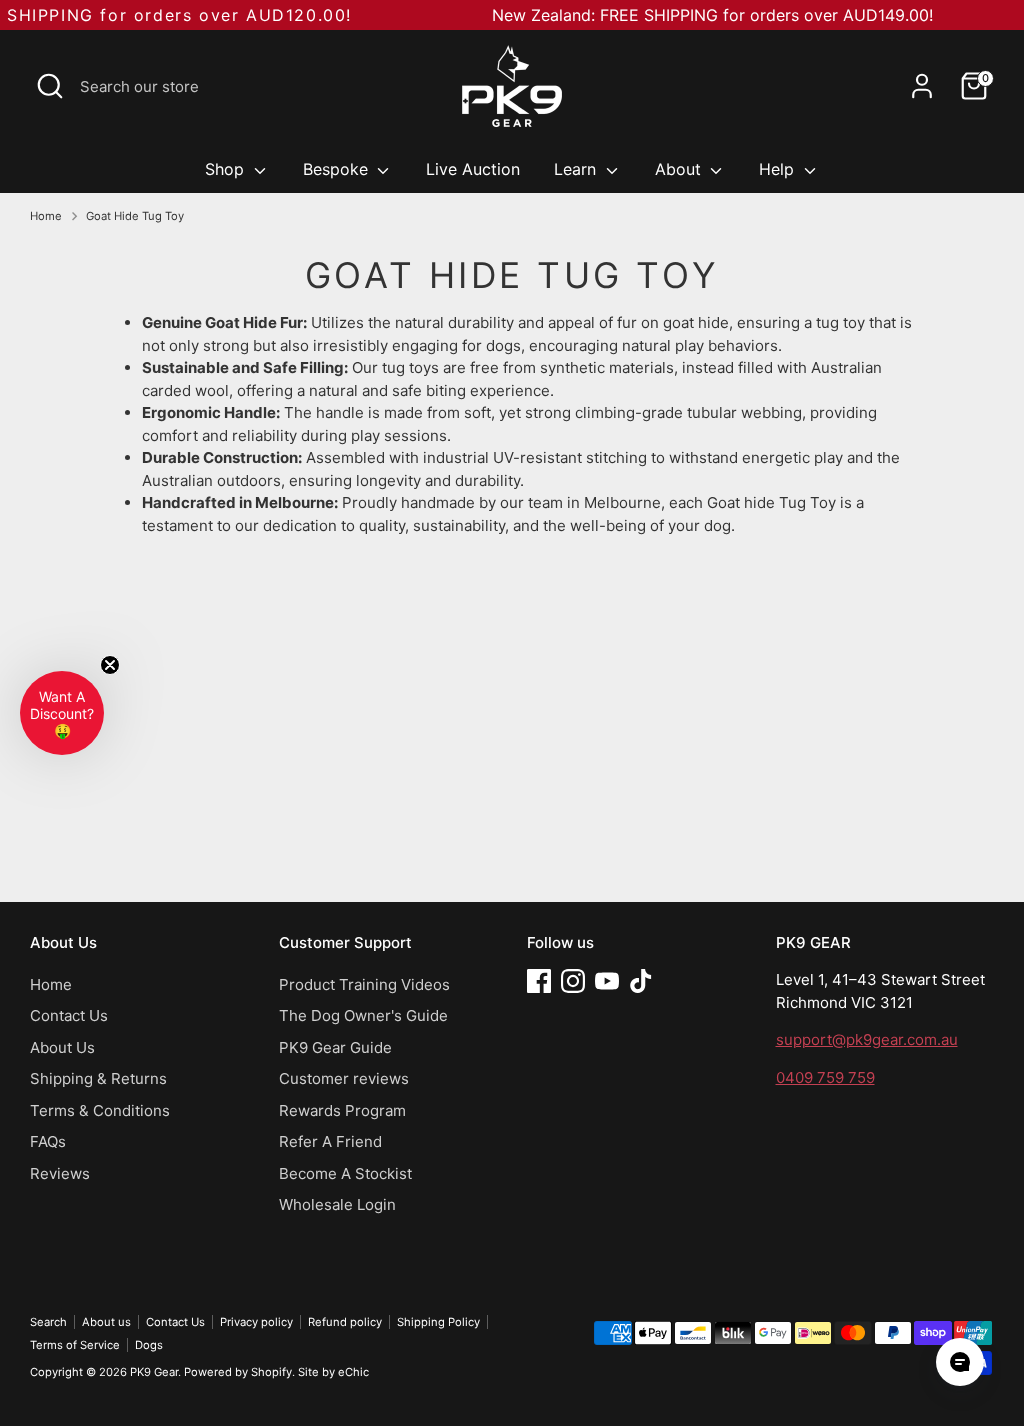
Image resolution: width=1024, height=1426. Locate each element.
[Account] (922, 86)
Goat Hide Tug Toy (135, 216)
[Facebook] (539, 981)
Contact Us (69, 1015)
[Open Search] (50, 86)
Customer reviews (344, 1078)
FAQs (48, 1141)
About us (106, 1322)
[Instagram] (573, 981)
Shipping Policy (438, 1322)
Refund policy (345, 1322)
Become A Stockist (345, 1173)
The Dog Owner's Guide (363, 1015)
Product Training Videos (364, 984)
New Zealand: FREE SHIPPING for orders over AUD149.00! (712, 15)
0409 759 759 (825, 1077)
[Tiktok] (641, 981)
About (680, 169)
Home (46, 216)
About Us (62, 1047)
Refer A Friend (330, 1141)
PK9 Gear (154, 1372)
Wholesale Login (337, 1204)
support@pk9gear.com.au (867, 1039)
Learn (577, 169)
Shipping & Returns (98, 1078)
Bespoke (338, 169)
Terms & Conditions (100, 1110)
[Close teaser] (110, 665)
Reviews (60, 1173)
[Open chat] (960, 1362)
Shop (227, 169)
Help (779, 169)
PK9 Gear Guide (335, 1047)
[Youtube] (607, 981)
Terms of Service (75, 1345)
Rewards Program (342, 1110)
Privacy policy (256, 1322)
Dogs (149, 1345)
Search (48, 1322)
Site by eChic (333, 1372)
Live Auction (473, 169)
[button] (62, 713)
